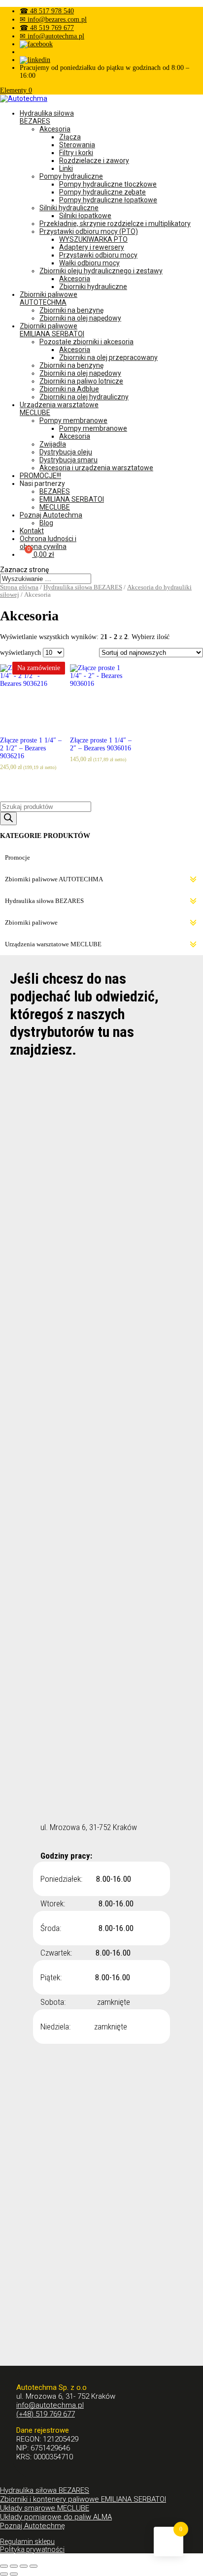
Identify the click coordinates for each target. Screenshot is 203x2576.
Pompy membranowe (73, 420)
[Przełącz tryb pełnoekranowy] (24, 2566)
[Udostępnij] (14, 2566)
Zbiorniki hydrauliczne (93, 287)
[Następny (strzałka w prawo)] (14, 2574)
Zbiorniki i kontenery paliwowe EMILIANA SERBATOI (83, 2499)
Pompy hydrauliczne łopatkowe (108, 200)
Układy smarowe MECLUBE (45, 2508)
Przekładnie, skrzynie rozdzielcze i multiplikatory (115, 224)
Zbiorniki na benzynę (71, 310)
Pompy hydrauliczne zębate (102, 192)
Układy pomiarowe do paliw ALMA (56, 2517)
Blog (46, 523)
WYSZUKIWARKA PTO (93, 239)
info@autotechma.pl (50, 2405)
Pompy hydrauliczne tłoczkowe (108, 184)
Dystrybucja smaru (68, 460)
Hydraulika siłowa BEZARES (47, 117)
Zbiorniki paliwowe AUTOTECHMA (49, 298)
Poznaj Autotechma (51, 515)
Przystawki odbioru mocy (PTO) (89, 231)
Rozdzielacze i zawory (94, 161)
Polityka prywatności (32, 2549)
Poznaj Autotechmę (33, 2526)
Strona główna (19, 587)
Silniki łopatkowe (85, 216)
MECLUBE (55, 507)
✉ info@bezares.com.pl (53, 19)
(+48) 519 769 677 (46, 2414)
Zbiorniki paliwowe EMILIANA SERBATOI (52, 330)
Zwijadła (53, 444)
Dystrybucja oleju (66, 452)
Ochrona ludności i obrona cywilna (48, 543)
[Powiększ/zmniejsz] (34, 2566)
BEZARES (55, 491)
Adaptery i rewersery (92, 247)
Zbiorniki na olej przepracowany (108, 357)
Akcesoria (55, 129)
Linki (66, 168)
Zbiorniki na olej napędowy (80, 318)
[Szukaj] (8, 819)
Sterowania (77, 145)
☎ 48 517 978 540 (47, 11)
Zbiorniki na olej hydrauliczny (84, 397)
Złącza (70, 137)
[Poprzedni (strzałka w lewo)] (4, 2574)
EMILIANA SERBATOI (72, 499)
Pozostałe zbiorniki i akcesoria (86, 342)
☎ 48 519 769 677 (47, 28)
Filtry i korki (76, 153)
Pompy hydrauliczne (71, 176)
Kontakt (32, 531)
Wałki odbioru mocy (89, 263)
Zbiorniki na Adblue (69, 389)
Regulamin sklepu (27, 2542)
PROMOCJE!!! (40, 476)
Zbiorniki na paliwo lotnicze (81, 381)
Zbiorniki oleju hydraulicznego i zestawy (101, 271)
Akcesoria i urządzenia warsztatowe (96, 468)
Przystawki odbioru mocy (98, 255)
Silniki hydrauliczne (69, 208)
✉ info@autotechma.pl (52, 36)
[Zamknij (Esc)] (4, 2566)
